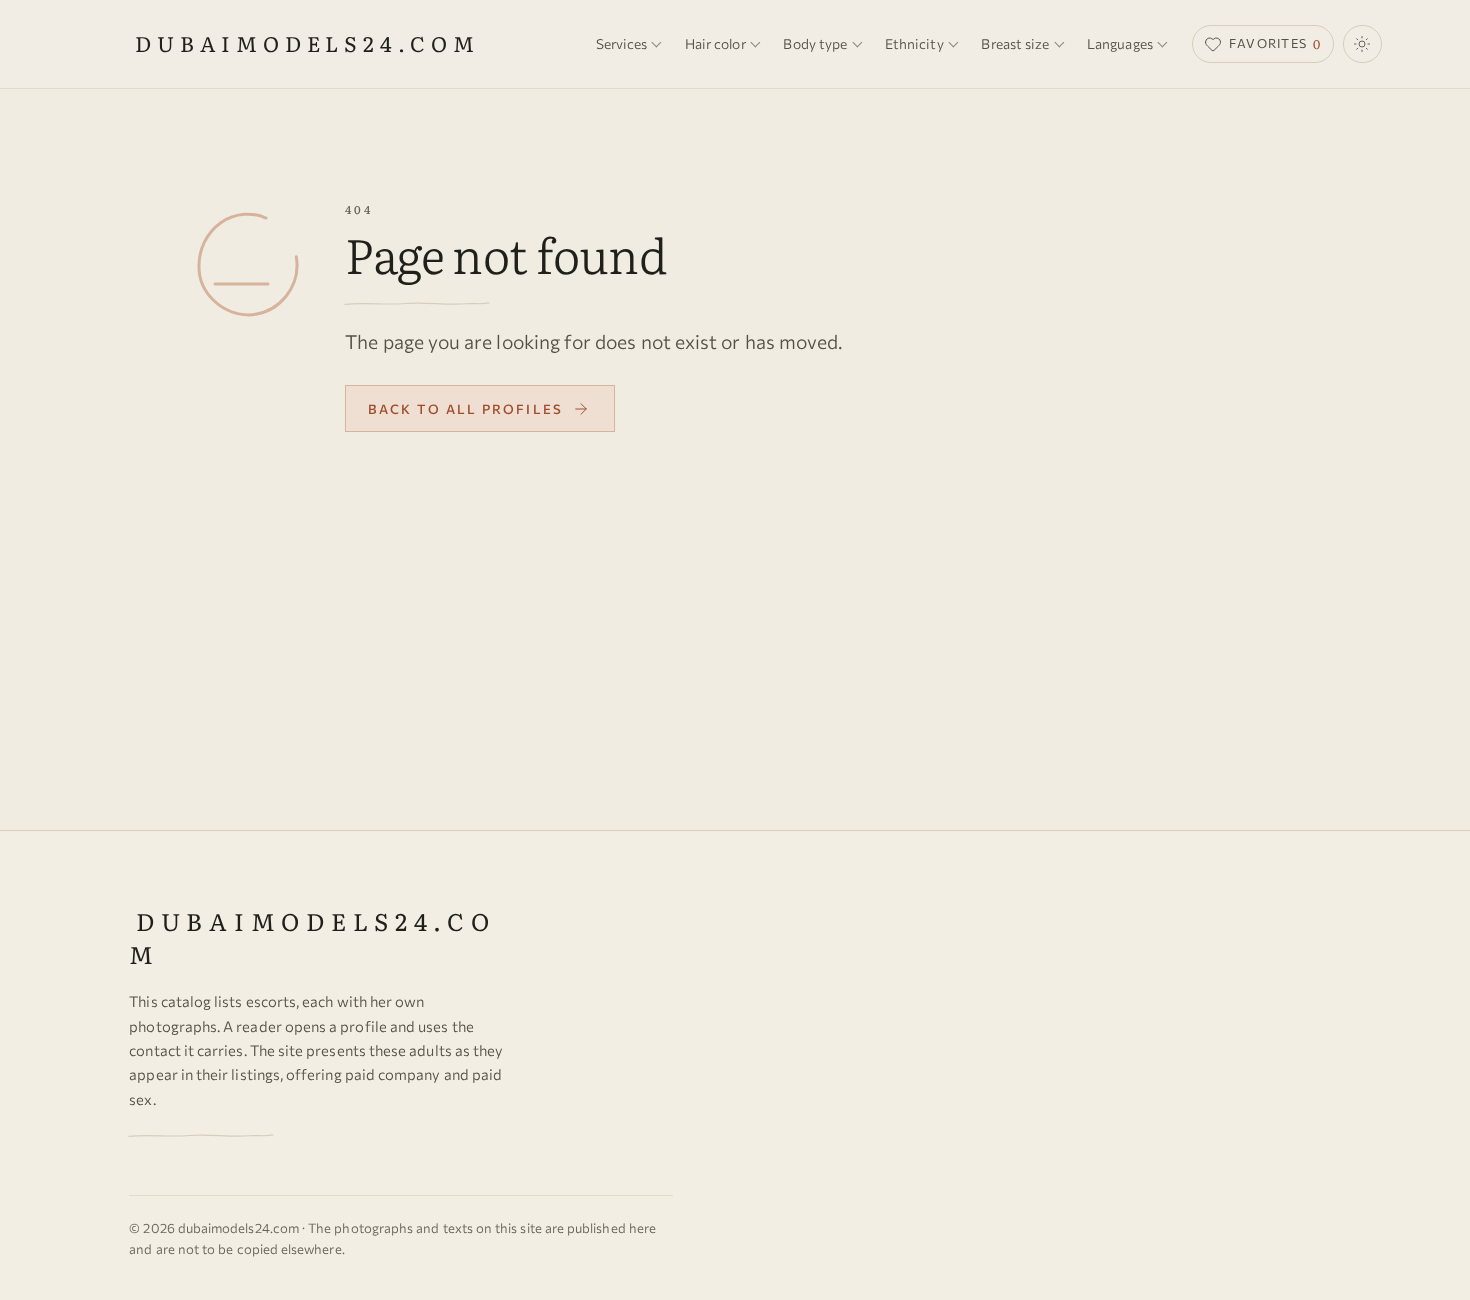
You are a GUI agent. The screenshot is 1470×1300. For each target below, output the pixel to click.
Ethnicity (914, 43)
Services (622, 43)
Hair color (715, 43)
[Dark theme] (1362, 44)
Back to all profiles (465, 409)
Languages (1120, 43)
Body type (815, 43)
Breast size (1015, 43)
